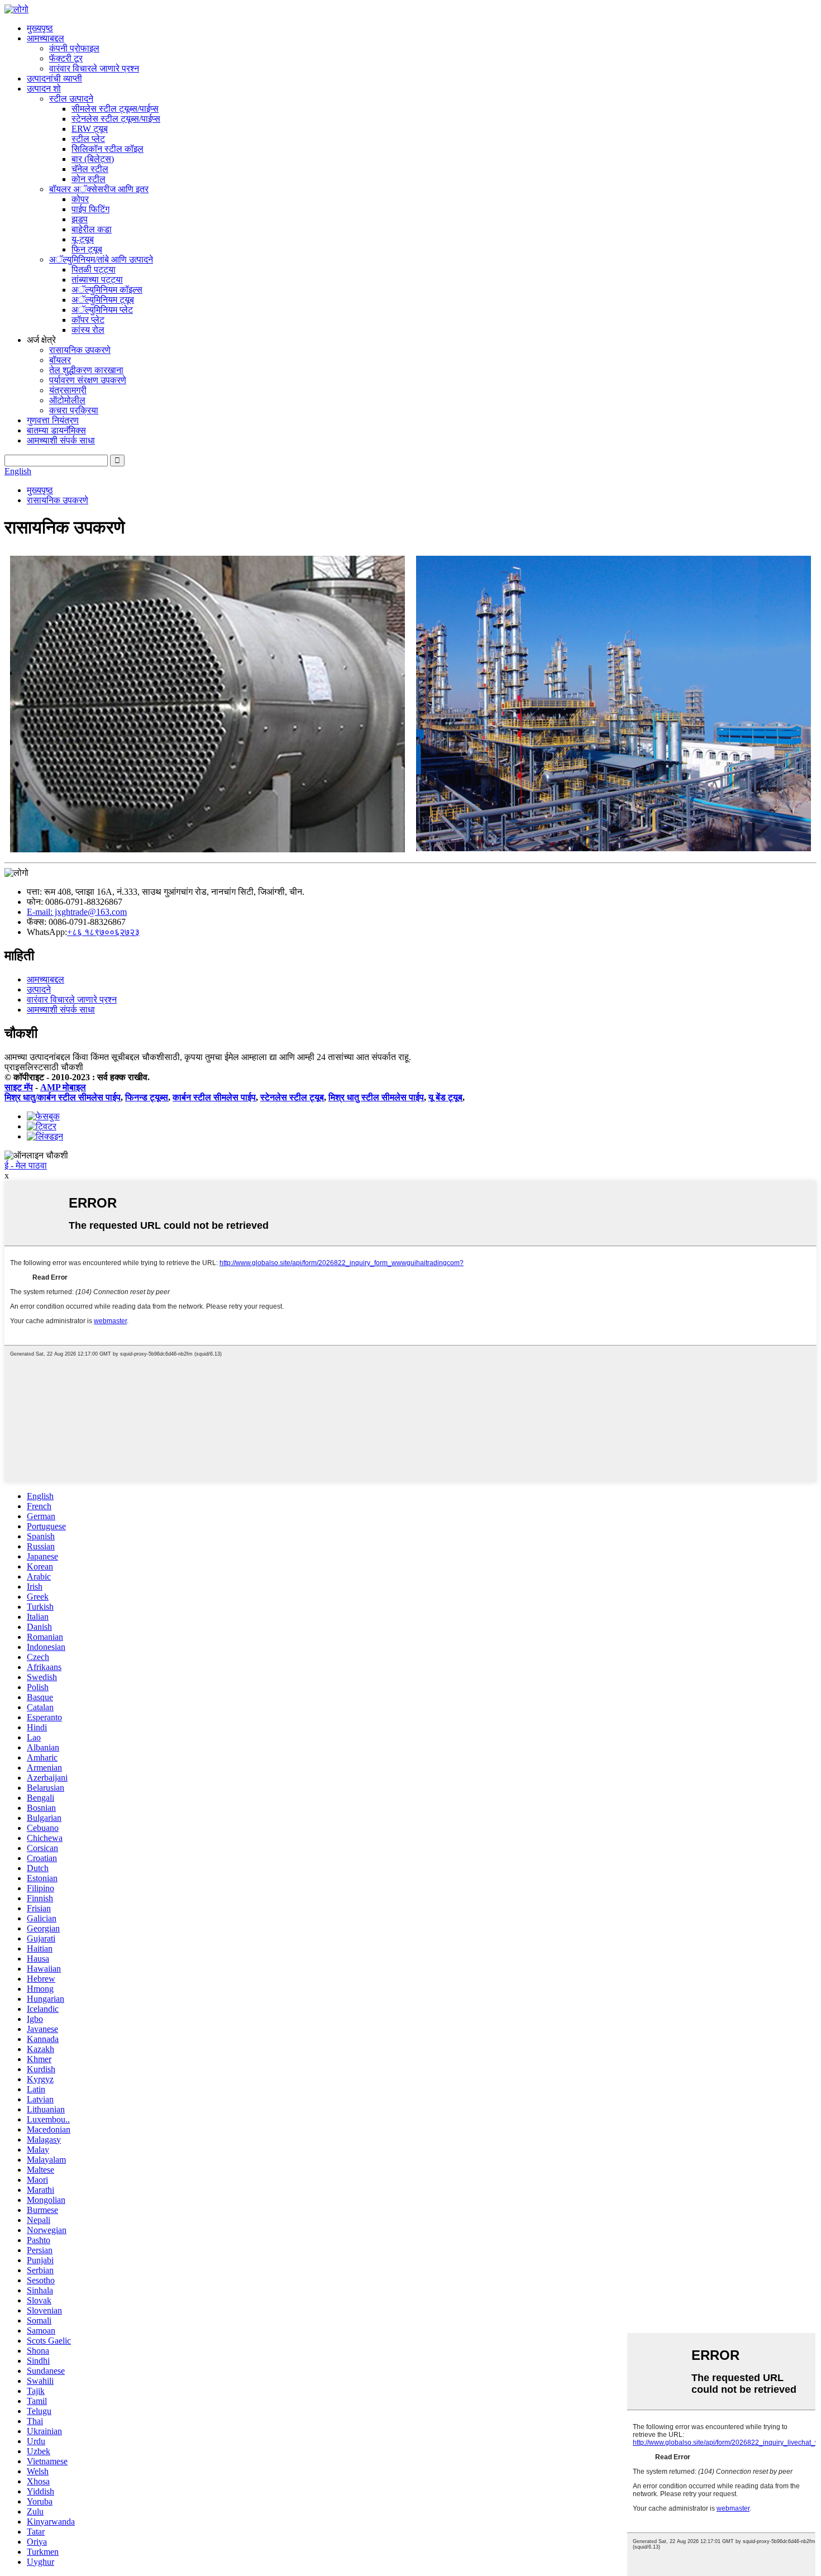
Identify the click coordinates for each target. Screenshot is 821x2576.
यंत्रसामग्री (68, 390)
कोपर (80, 199)
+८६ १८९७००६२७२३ (103, 932)
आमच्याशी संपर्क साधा (61, 440)
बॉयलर (60, 360)
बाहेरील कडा (92, 229)
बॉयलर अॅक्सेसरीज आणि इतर (99, 189)
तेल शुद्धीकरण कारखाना (86, 370)
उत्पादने (39, 989)
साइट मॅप (19, 1087)
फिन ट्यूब (87, 249)
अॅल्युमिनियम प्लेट (102, 310)
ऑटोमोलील (67, 400)
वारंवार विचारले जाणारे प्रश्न (94, 68)
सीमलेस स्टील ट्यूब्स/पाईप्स (115, 109)
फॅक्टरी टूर (66, 58)
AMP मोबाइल (63, 1087)
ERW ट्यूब (90, 129)
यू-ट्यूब (83, 239)
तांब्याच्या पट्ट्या (97, 280)
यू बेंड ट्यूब (445, 1097)
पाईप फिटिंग (90, 209)
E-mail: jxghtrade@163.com (77, 912)
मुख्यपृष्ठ (40, 28)
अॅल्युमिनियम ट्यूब (103, 300)
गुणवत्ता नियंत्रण (53, 420)
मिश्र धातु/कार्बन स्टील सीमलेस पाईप (63, 1097)
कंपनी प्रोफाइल (74, 48)
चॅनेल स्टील (90, 169)
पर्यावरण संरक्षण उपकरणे (88, 380)
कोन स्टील (89, 179)
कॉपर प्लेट (88, 320)
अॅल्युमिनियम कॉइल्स (107, 290)
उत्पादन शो (44, 89)
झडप (80, 219)
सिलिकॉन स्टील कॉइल (108, 149)
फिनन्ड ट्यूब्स (147, 1097)
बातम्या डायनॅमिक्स (56, 430)
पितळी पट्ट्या (94, 269)
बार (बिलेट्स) (93, 159)
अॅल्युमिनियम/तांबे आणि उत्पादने (101, 259)
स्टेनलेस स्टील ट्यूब (292, 1097)
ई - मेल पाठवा (26, 1165)
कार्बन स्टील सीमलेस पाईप (214, 1097)
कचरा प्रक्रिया (74, 410)
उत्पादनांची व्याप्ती (54, 78)
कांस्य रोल (88, 330)
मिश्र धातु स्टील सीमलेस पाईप (376, 1097)
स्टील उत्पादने (71, 99)
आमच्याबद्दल (46, 38)
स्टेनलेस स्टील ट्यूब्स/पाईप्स (116, 119)
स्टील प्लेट (88, 139)
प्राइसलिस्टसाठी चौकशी (44, 1067)
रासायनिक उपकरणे (80, 350)
